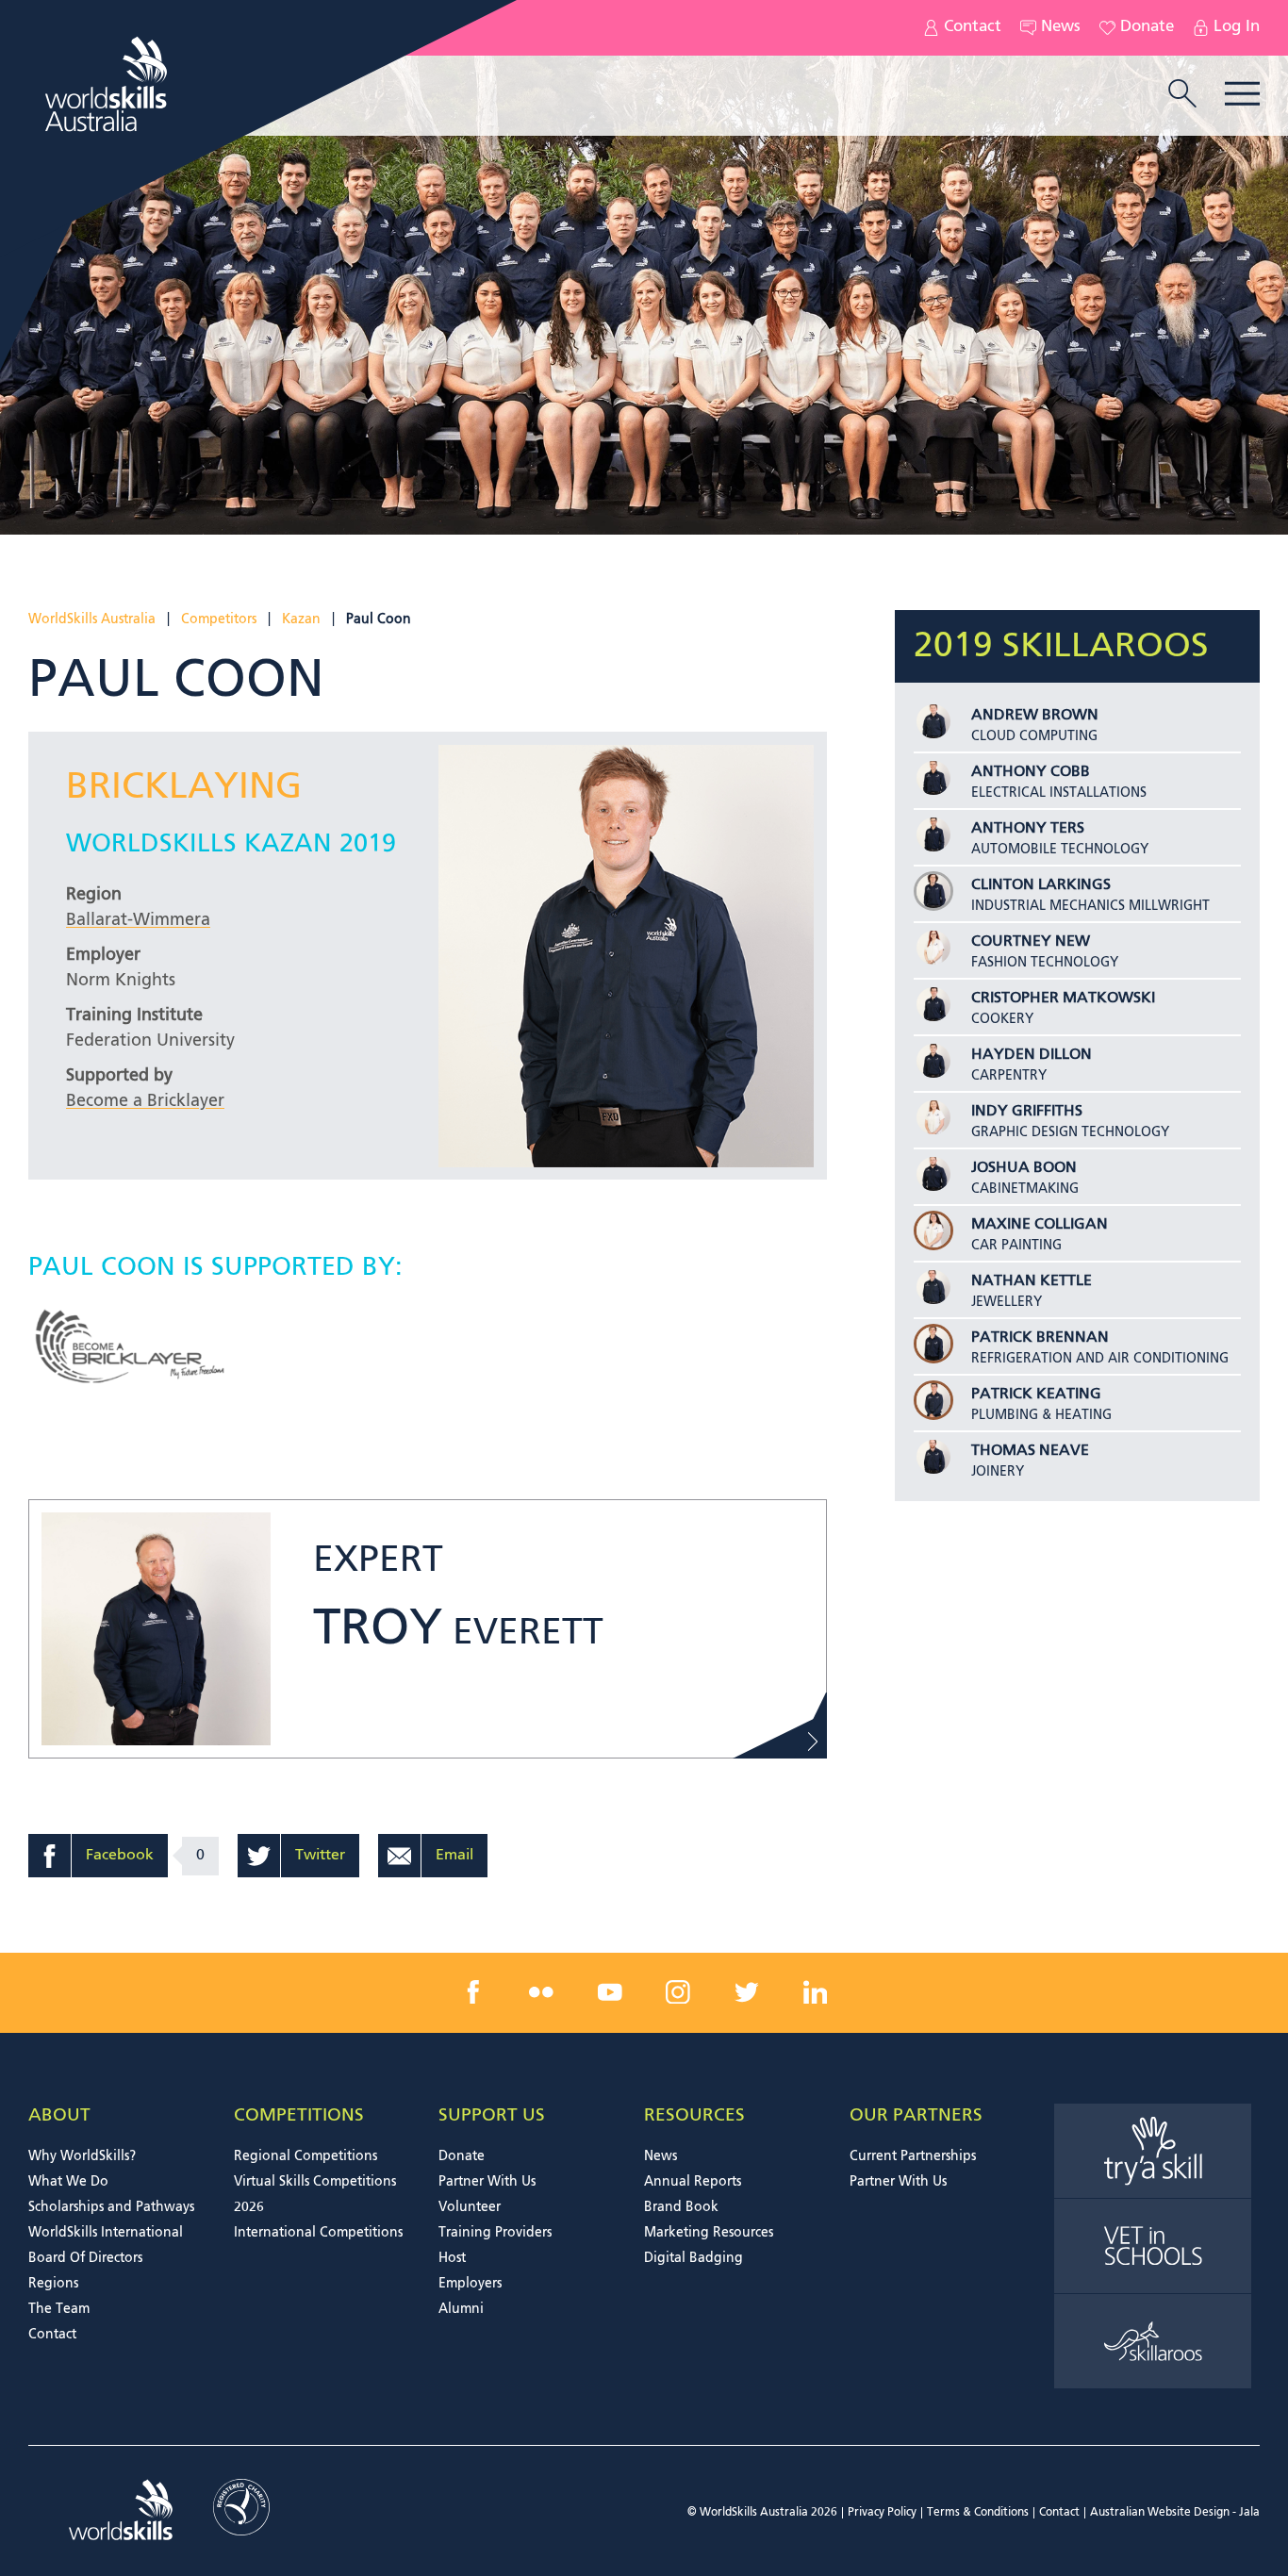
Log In (1237, 27)
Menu (1242, 94)
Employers (470, 2284)
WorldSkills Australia (92, 619)
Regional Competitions (305, 2156)
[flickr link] (541, 1992)
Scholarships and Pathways (111, 2207)
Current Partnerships (913, 2156)
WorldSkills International (106, 2233)
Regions (53, 2284)
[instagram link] (678, 1992)
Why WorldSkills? (82, 2156)
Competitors (219, 619)
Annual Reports (693, 2182)
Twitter (320, 1856)
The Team (59, 2309)
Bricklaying (184, 788)
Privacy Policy (882, 2513)
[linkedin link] (815, 1992)
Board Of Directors (85, 2258)
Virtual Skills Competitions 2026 (315, 2195)
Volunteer (470, 2207)
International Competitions (318, 2233)
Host (452, 2258)
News (1061, 27)
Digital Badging (694, 2258)
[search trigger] (1182, 95)
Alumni (461, 2309)
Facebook (120, 1856)
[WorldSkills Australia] (108, 84)
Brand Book (681, 2207)
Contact (973, 27)
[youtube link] (610, 1992)
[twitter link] (747, 1992)
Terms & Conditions (978, 2513)
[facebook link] (473, 1992)
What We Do (68, 2182)
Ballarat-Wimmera (138, 920)
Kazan (301, 619)
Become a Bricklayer (145, 1101)
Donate (1147, 27)
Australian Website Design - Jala (1175, 2513)
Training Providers (495, 2233)
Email (454, 1856)
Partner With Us (487, 2182)
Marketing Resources (709, 2233)
